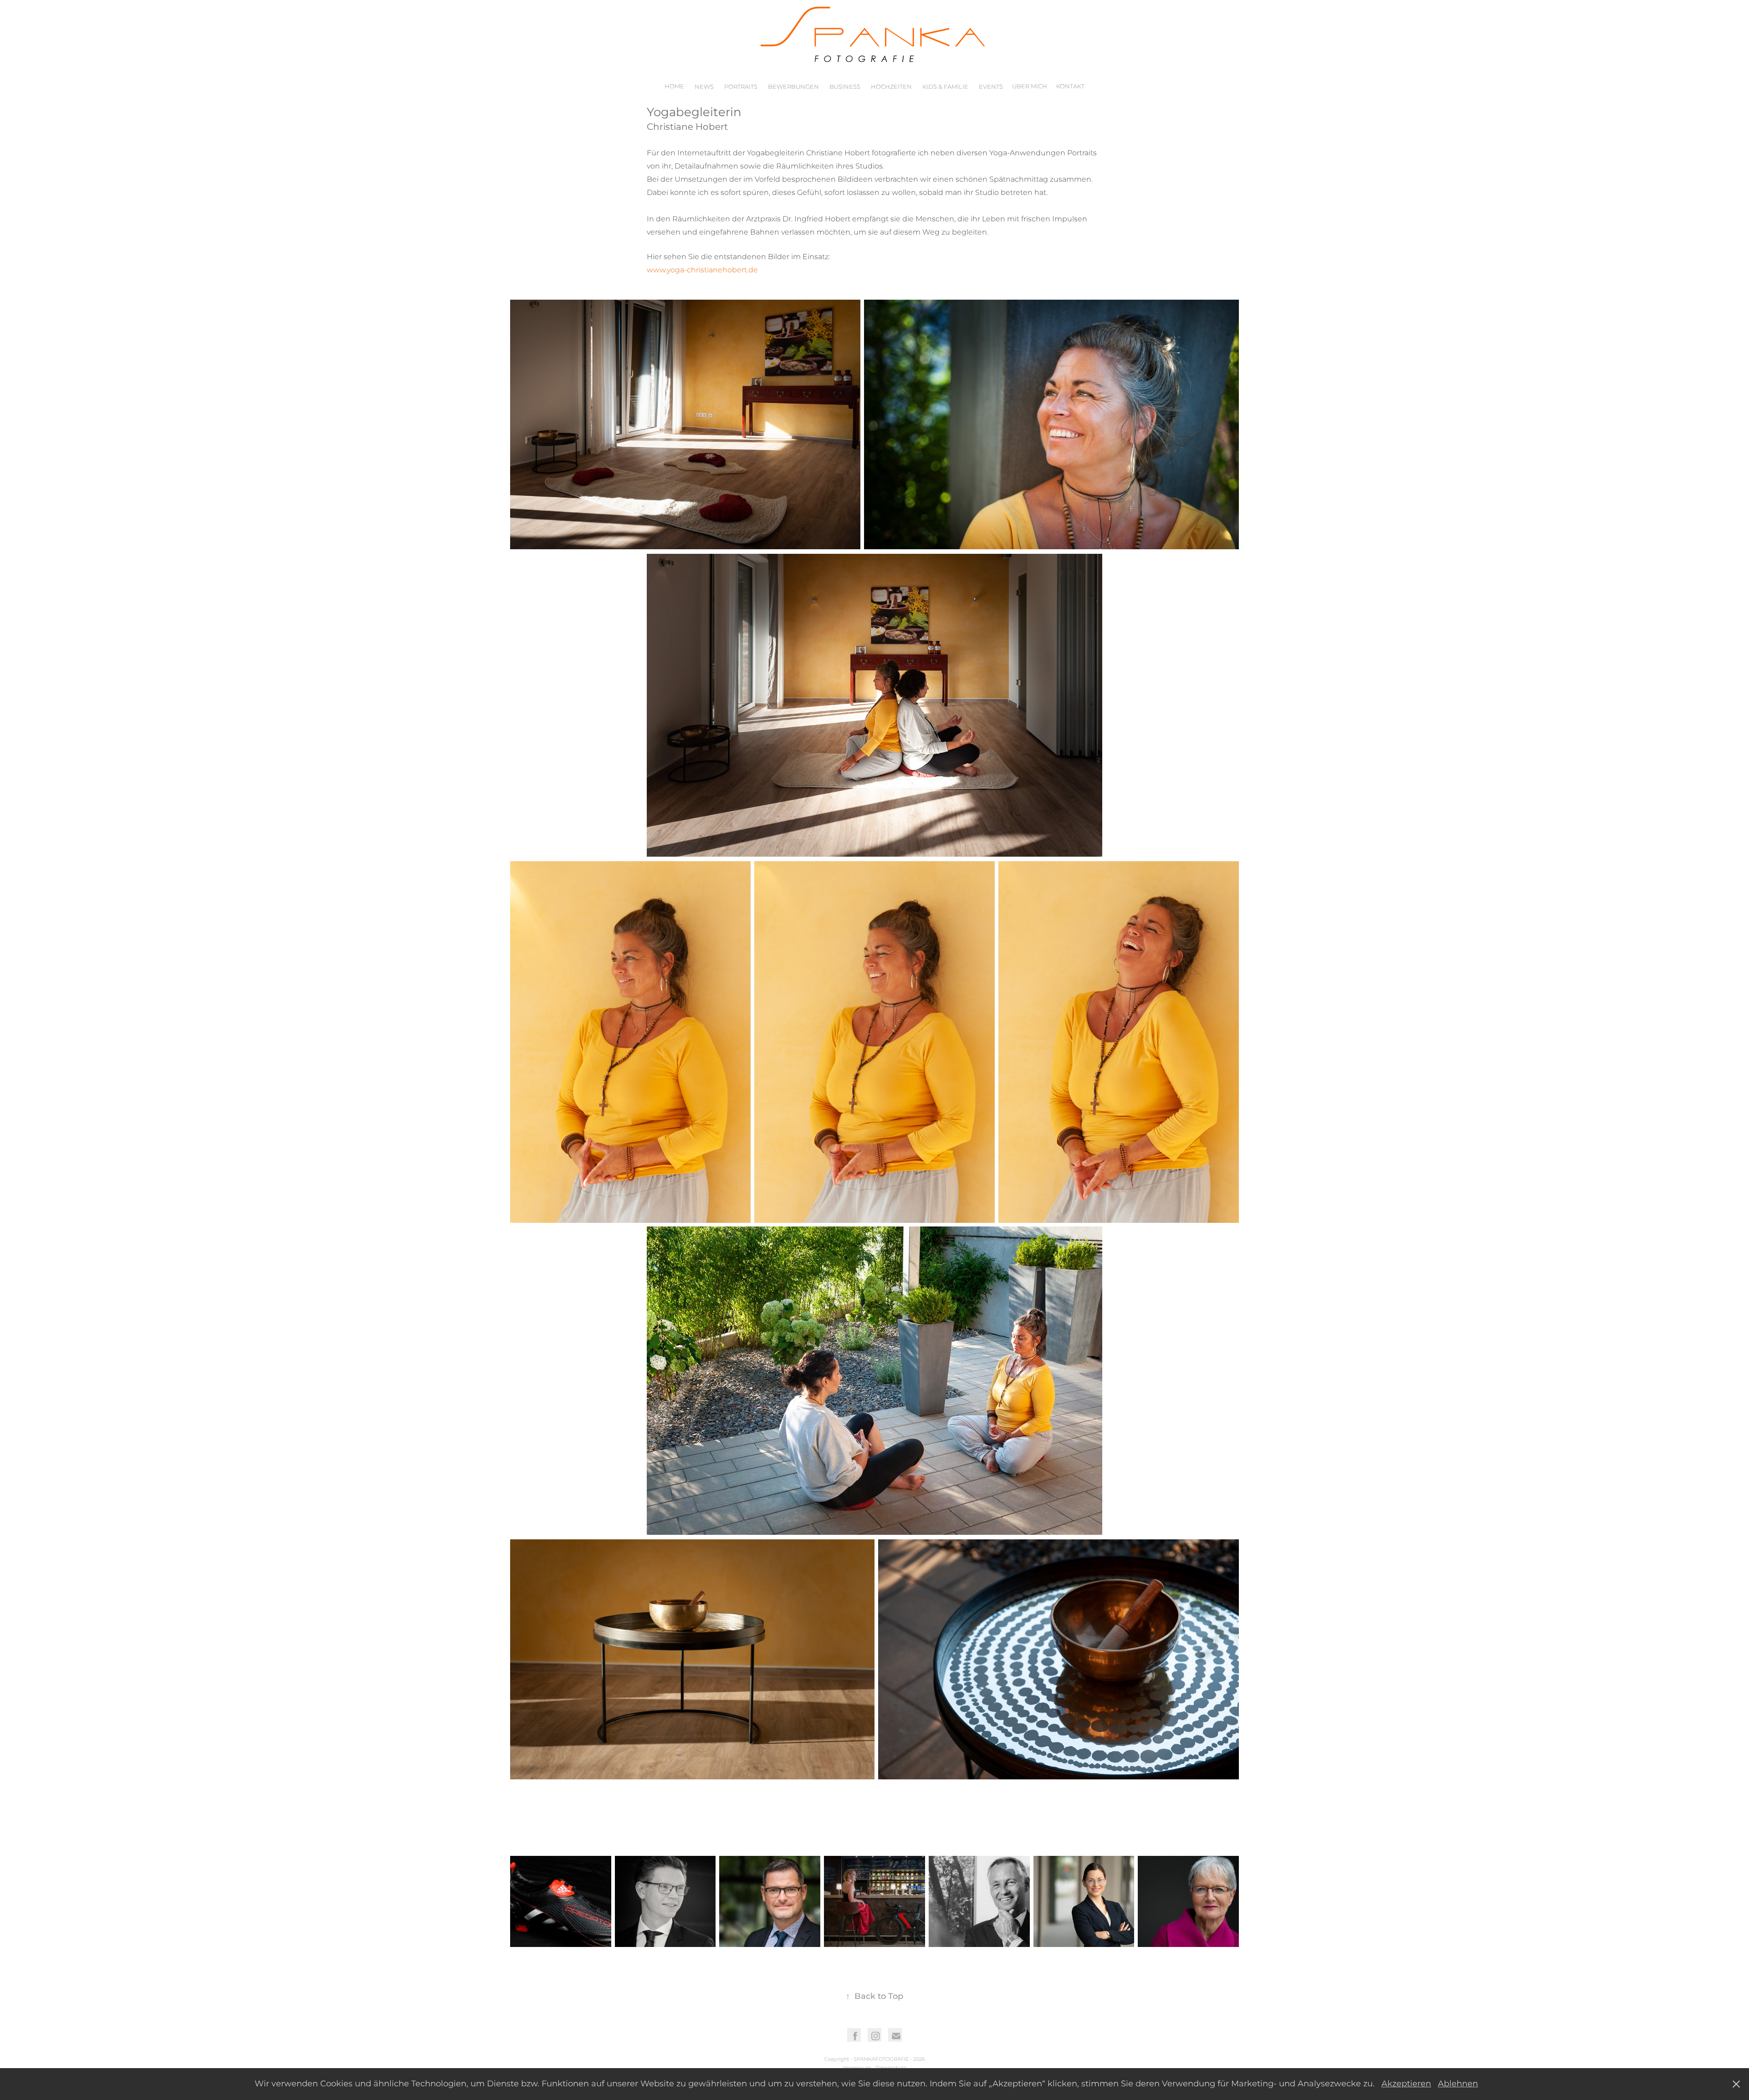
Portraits (741, 87)
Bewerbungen (793, 87)
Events (991, 87)
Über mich (1030, 87)
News (704, 87)
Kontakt (1070, 87)
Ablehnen (1458, 2084)
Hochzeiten (891, 87)
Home (674, 87)
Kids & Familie (945, 87)
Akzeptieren (1406, 2084)
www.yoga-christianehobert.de (702, 270)
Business (845, 87)
